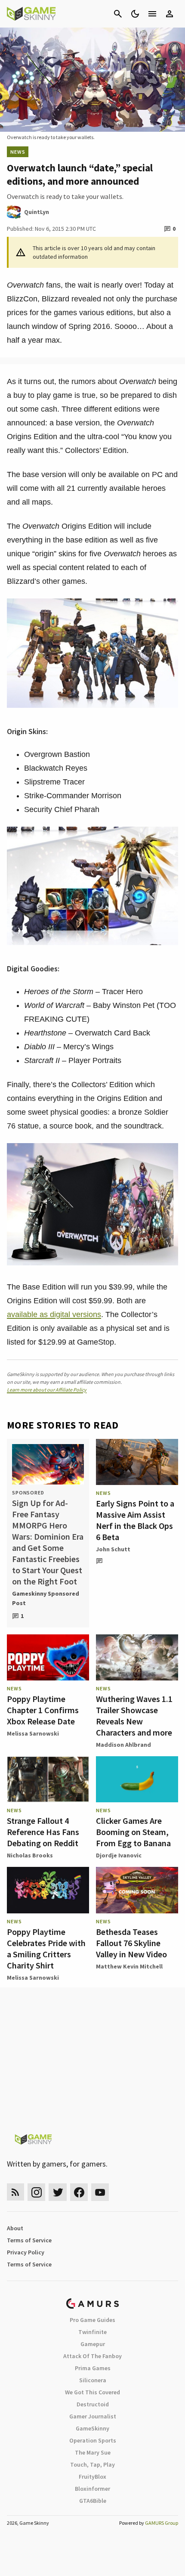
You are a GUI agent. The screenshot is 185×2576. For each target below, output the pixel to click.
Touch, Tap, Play (92, 2464)
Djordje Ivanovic (119, 1855)
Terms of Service (29, 2240)
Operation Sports (93, 2440)
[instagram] (36, 2192)
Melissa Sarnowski (33, 1733)
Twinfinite (92, 2332)
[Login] (170, 14)
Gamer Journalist (93, 2416)
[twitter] (58, 2192)
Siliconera (93, 2380)
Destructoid (93, 2404)
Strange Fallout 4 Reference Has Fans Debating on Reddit (43, 1832)
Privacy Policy (26, 2252)
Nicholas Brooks (30, 1855)
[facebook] (79, 2192)
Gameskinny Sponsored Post (46, 1598)
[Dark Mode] (135, 14)
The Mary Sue (93, 2452)
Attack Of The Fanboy (92, 2356)
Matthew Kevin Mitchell (129, 1966)
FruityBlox (92, 2477)
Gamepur (93, 2344)
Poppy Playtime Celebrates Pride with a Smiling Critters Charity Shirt (46, 1948)
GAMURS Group (162, 2523)
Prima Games (93, 2368)
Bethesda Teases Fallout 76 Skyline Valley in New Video (131, 1943)
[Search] (118, 14)
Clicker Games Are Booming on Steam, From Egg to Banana (133, 1832)
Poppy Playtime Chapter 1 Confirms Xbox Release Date (43, 1710)
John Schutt (113, 1549)
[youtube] (100, 2192)
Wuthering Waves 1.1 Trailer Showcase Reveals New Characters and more (134, 1716)
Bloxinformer (92, 2489)
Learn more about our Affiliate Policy (47, 1390)
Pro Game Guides (92, 2320)
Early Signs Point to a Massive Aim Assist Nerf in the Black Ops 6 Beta (135, 1520)
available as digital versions (54, 1314)
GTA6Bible (93, 2501)
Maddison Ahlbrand (123, 1745)
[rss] (15, 2192)
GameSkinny (92, 2428)
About (15, 2228)
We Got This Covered (92, 2392)
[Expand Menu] (152, 14)
